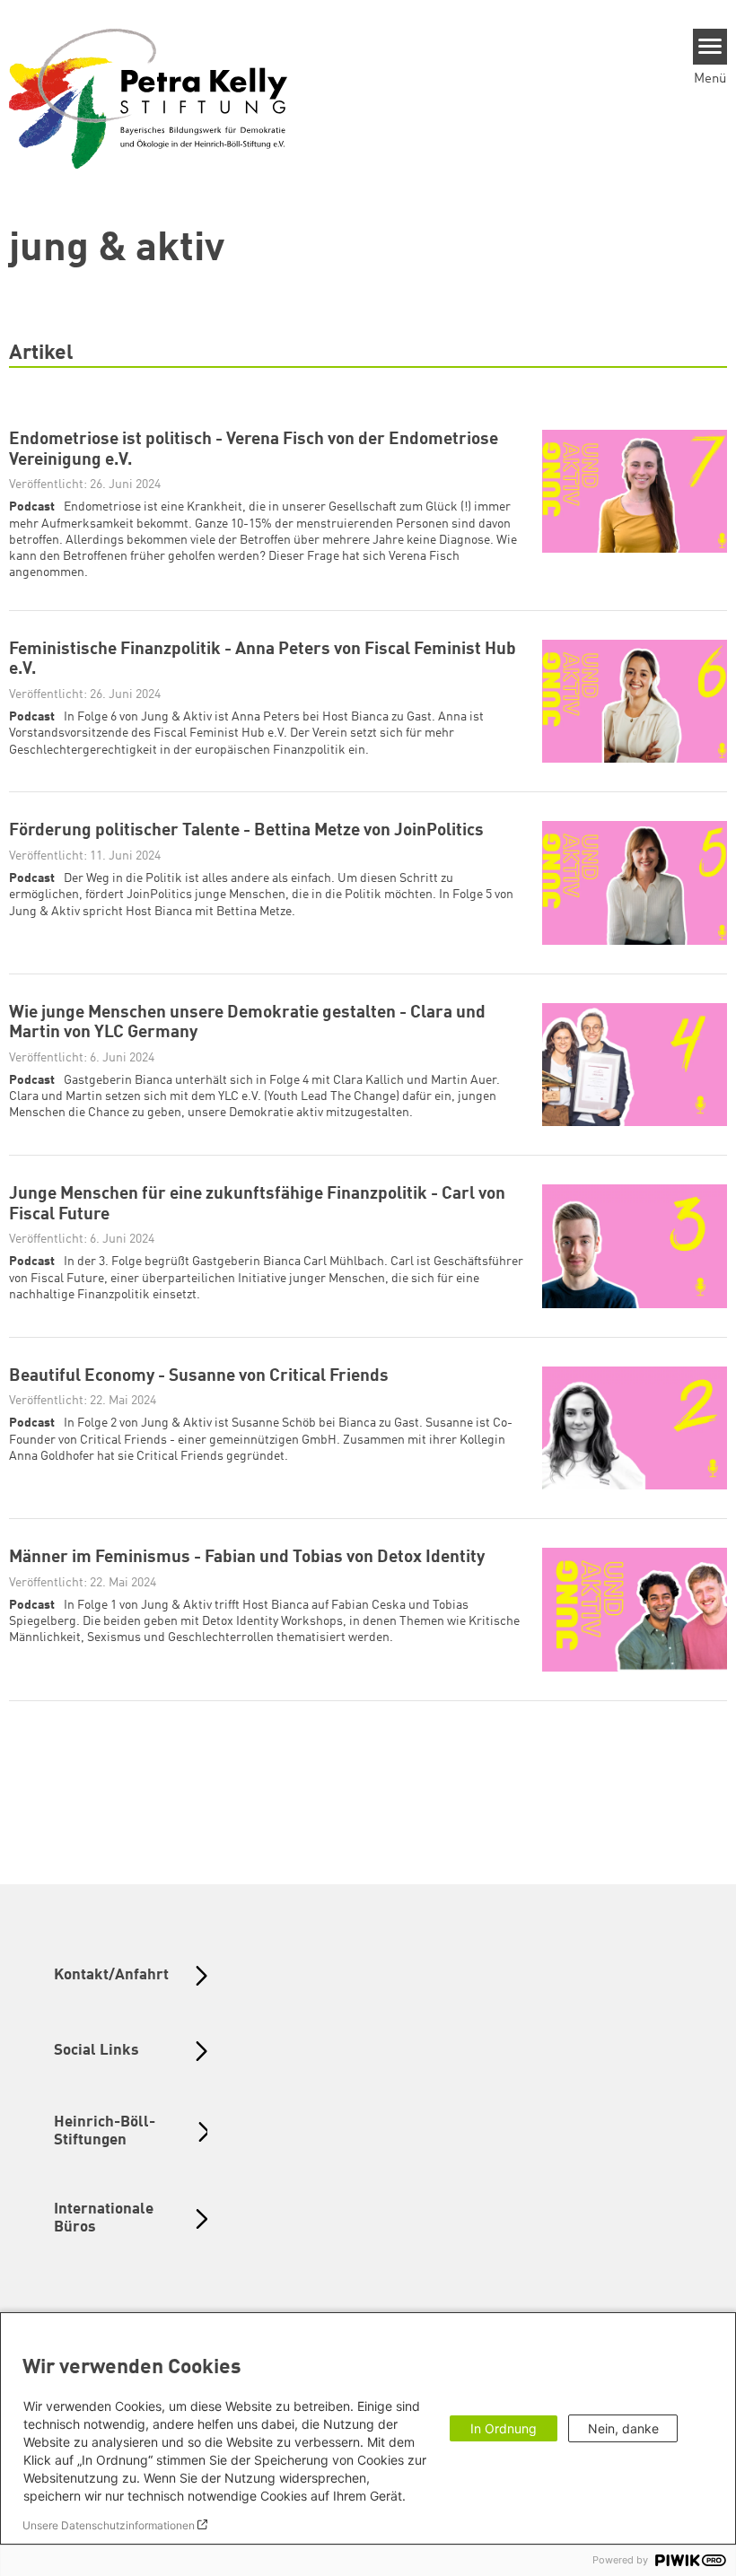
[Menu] (710, 47)
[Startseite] (148, 98)
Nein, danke (623, 2428)
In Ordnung (504, 2428)
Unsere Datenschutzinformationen (109, 2525)
